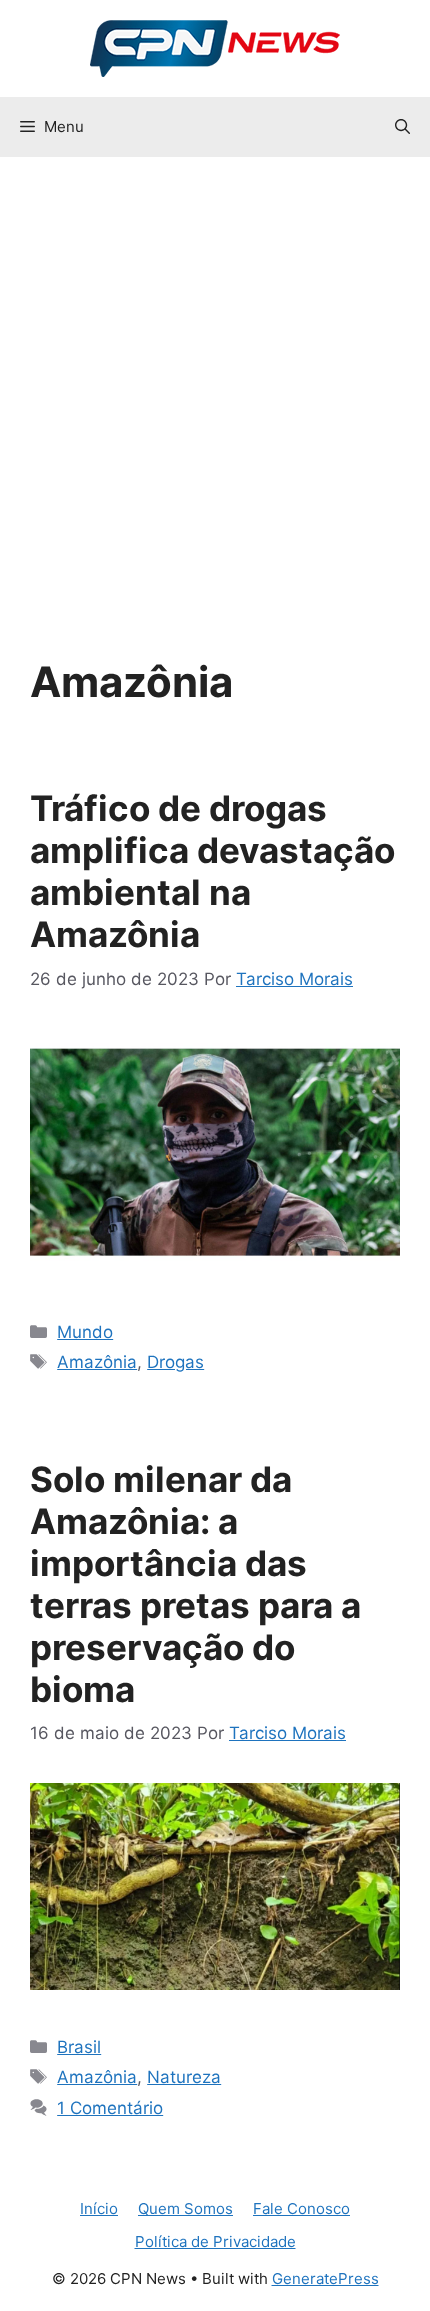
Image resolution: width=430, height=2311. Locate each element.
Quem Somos (185, 2208)
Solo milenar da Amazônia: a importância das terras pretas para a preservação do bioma (195, 1584)
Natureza (184, 2077)
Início (99, 2208)
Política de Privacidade (215, 2241)
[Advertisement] (215, 382)
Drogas (175, 1362)
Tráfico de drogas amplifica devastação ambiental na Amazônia (212, 871)
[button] (402, 127)
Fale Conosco (301, 2208)
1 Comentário (110, 2108)
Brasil (79, 2047)
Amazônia (97, 1362)
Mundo (85, 1332)
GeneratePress (325, 2278)
